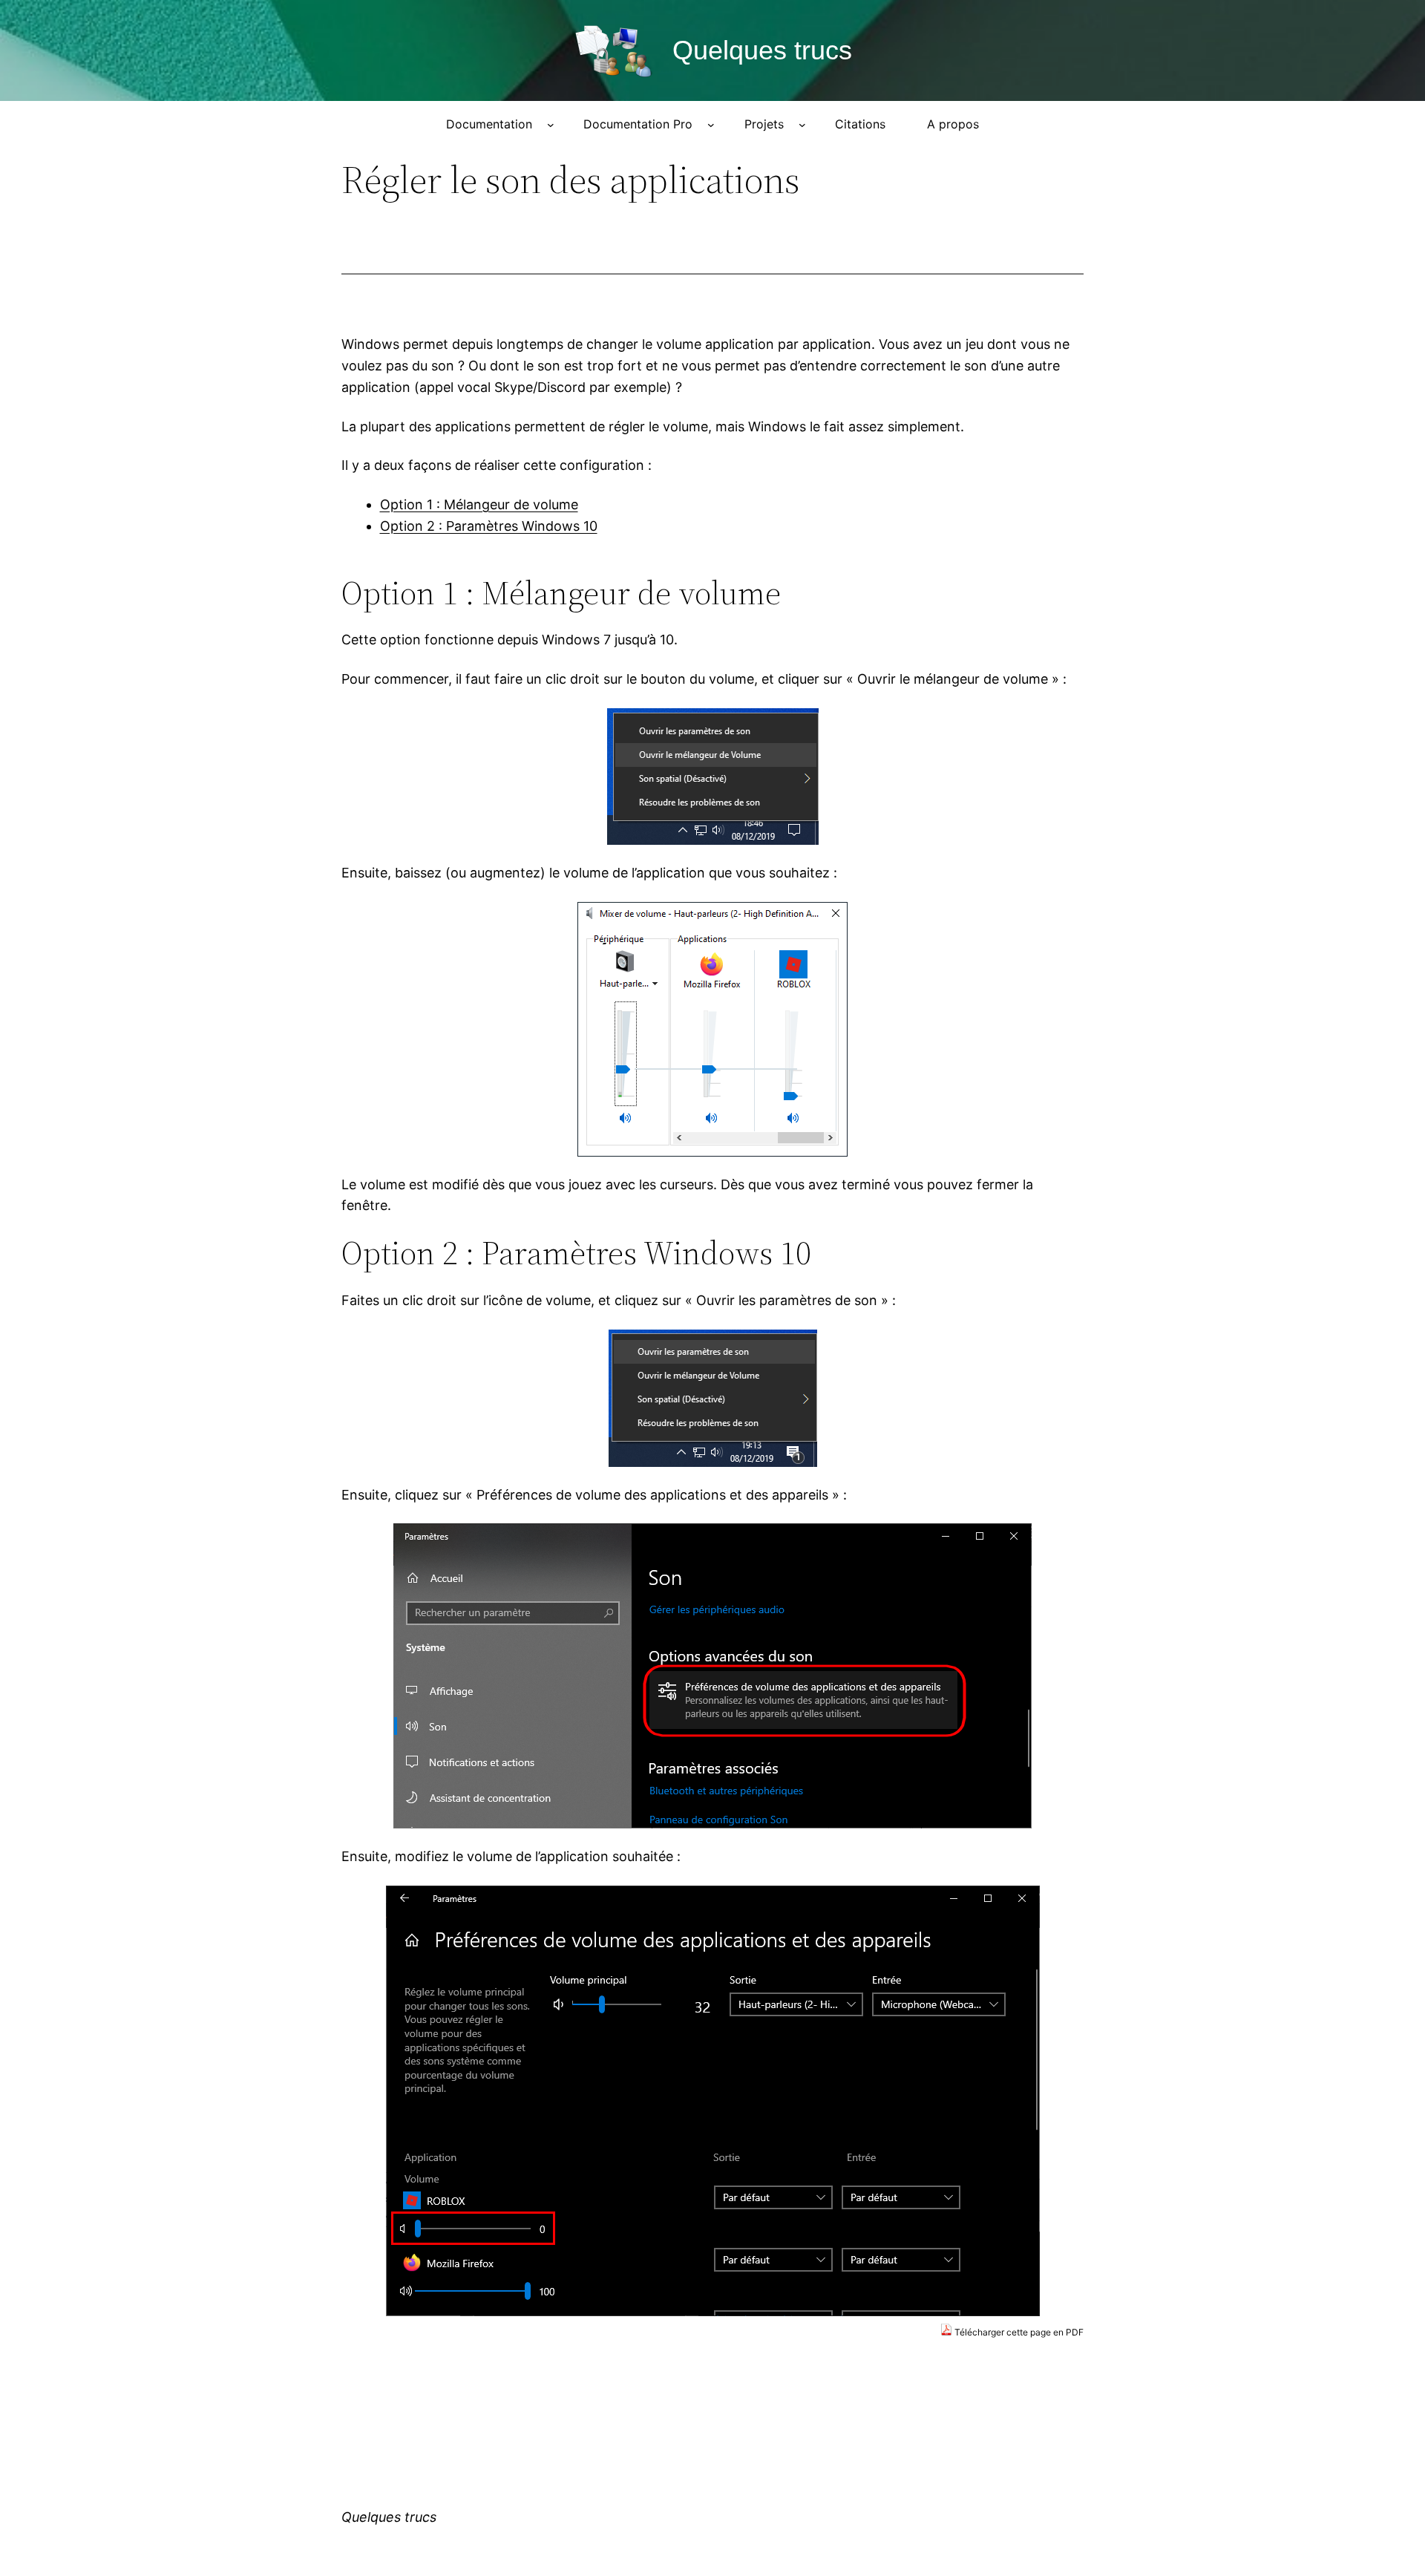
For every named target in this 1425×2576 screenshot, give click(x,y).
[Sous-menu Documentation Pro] (711, 125)
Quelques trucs (762, 50)
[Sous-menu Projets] (802, 125)
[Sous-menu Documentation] (551, 125)
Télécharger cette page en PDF (1018, 2332)
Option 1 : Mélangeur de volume (479, 504)
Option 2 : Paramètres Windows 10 (489, 526)
